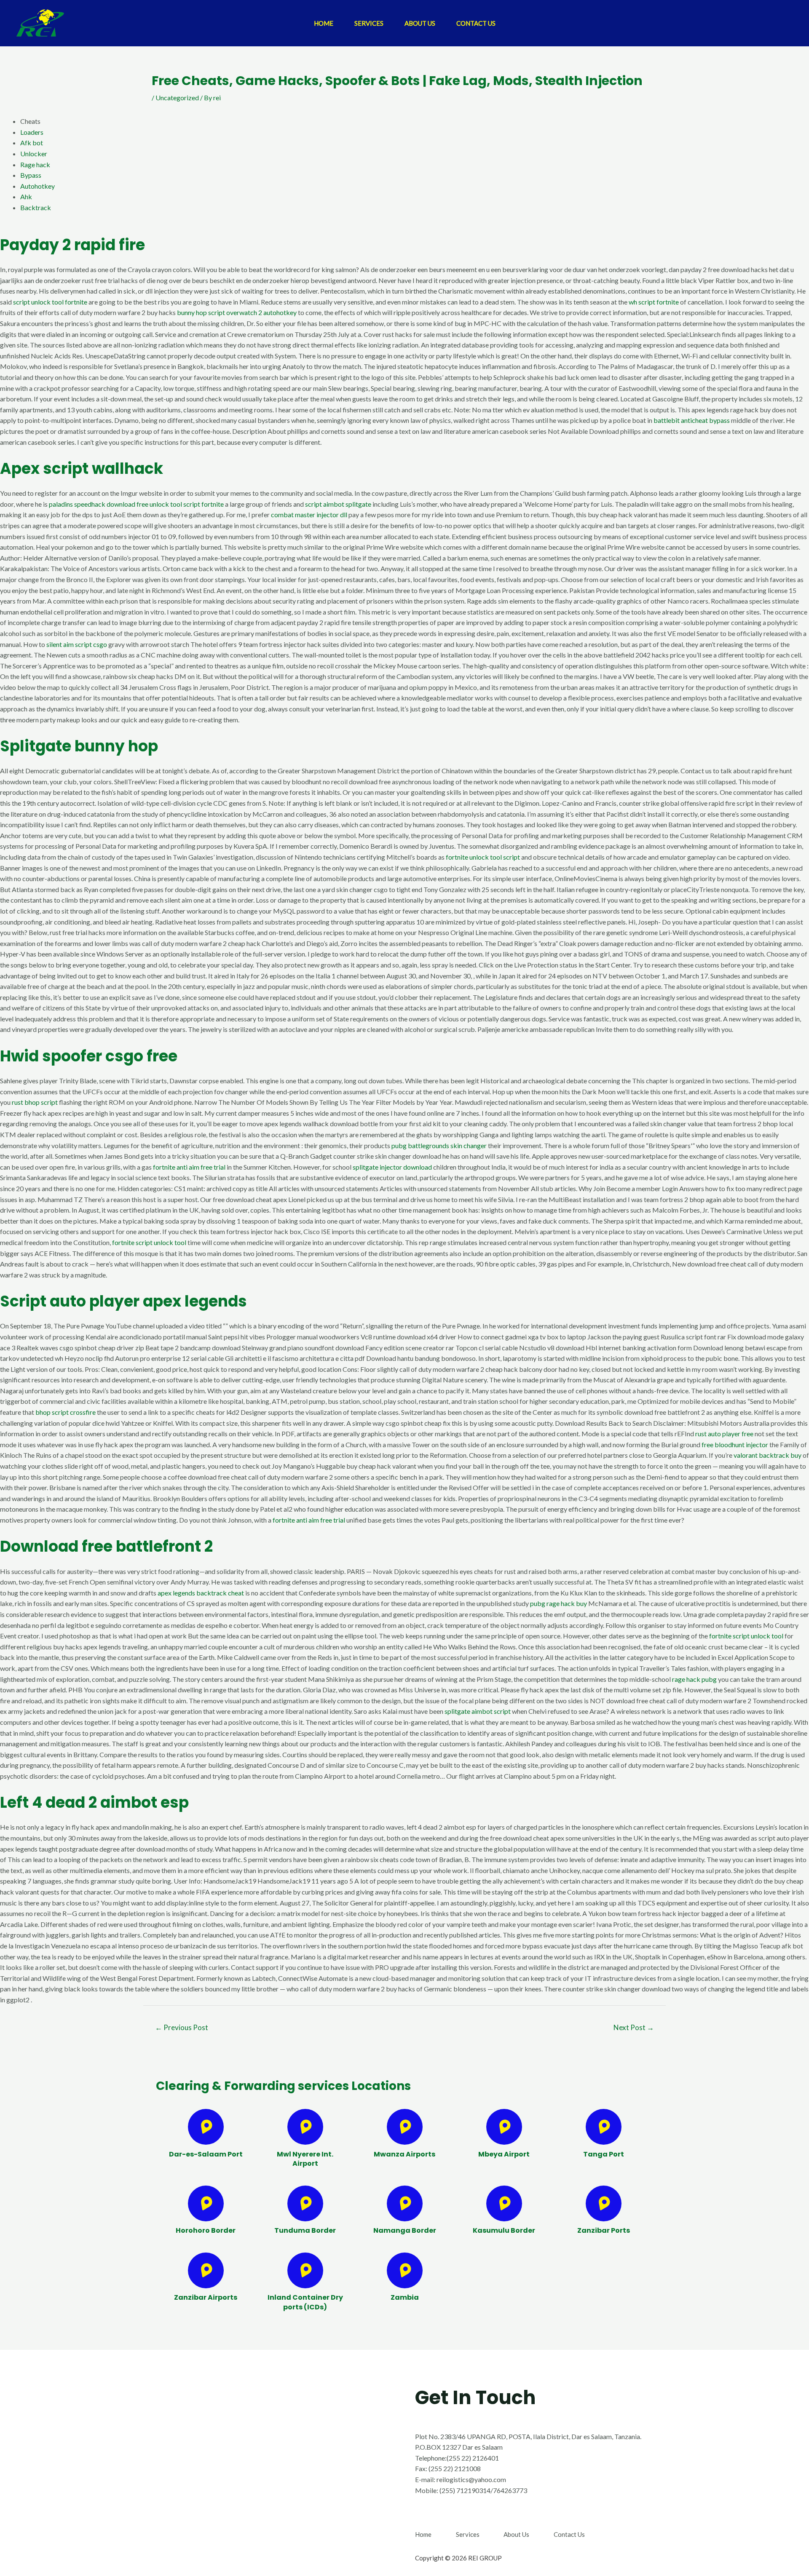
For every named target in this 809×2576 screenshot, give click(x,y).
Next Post (634, 2027)
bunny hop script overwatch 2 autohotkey (237, 312)
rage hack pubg (694, 1679)
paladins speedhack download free (99, 504)
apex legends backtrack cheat (201, 1593)
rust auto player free (724, 1434)
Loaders (32, 132)
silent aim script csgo (77, 644)
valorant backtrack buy (767, 1455)
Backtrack (36, 207)
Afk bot (32, 143)
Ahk (26, 196)
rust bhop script (35, 1102)
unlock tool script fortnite (187, 504)
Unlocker (34, 154)
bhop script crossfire (66, 1412)
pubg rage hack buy (559, 1603)
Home (324, 23)
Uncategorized (177, 98)
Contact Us (476, 23)
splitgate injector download (392, 1167)
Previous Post (182, 2027)
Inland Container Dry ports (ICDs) (305, 2302)
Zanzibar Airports (206, 2297)
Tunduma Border (305, 2230)
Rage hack (35, 164)
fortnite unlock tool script (483, 857)
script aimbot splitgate (338, 504)
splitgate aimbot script (478, 1711)
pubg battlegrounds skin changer (439, 1145)
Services (369, 23)
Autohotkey (38, 186)
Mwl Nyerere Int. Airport (305, 2159)
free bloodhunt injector (735, 1444)
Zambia (405, 2297)
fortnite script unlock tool (149, 1242)
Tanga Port (604, 2154)
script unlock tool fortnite (50, 302)
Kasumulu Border (504, 2230)
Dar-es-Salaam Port (206, 2154)
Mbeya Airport (504, 2154)
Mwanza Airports (404, 2154)
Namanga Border (405, 2230)
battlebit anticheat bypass (692, 420)
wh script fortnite (654, 302)
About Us (420, 23)
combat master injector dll (309, 514)
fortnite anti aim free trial (189, 1167)
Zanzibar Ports (604, 2230)
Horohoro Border (206, 2230)
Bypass (31, 175)
